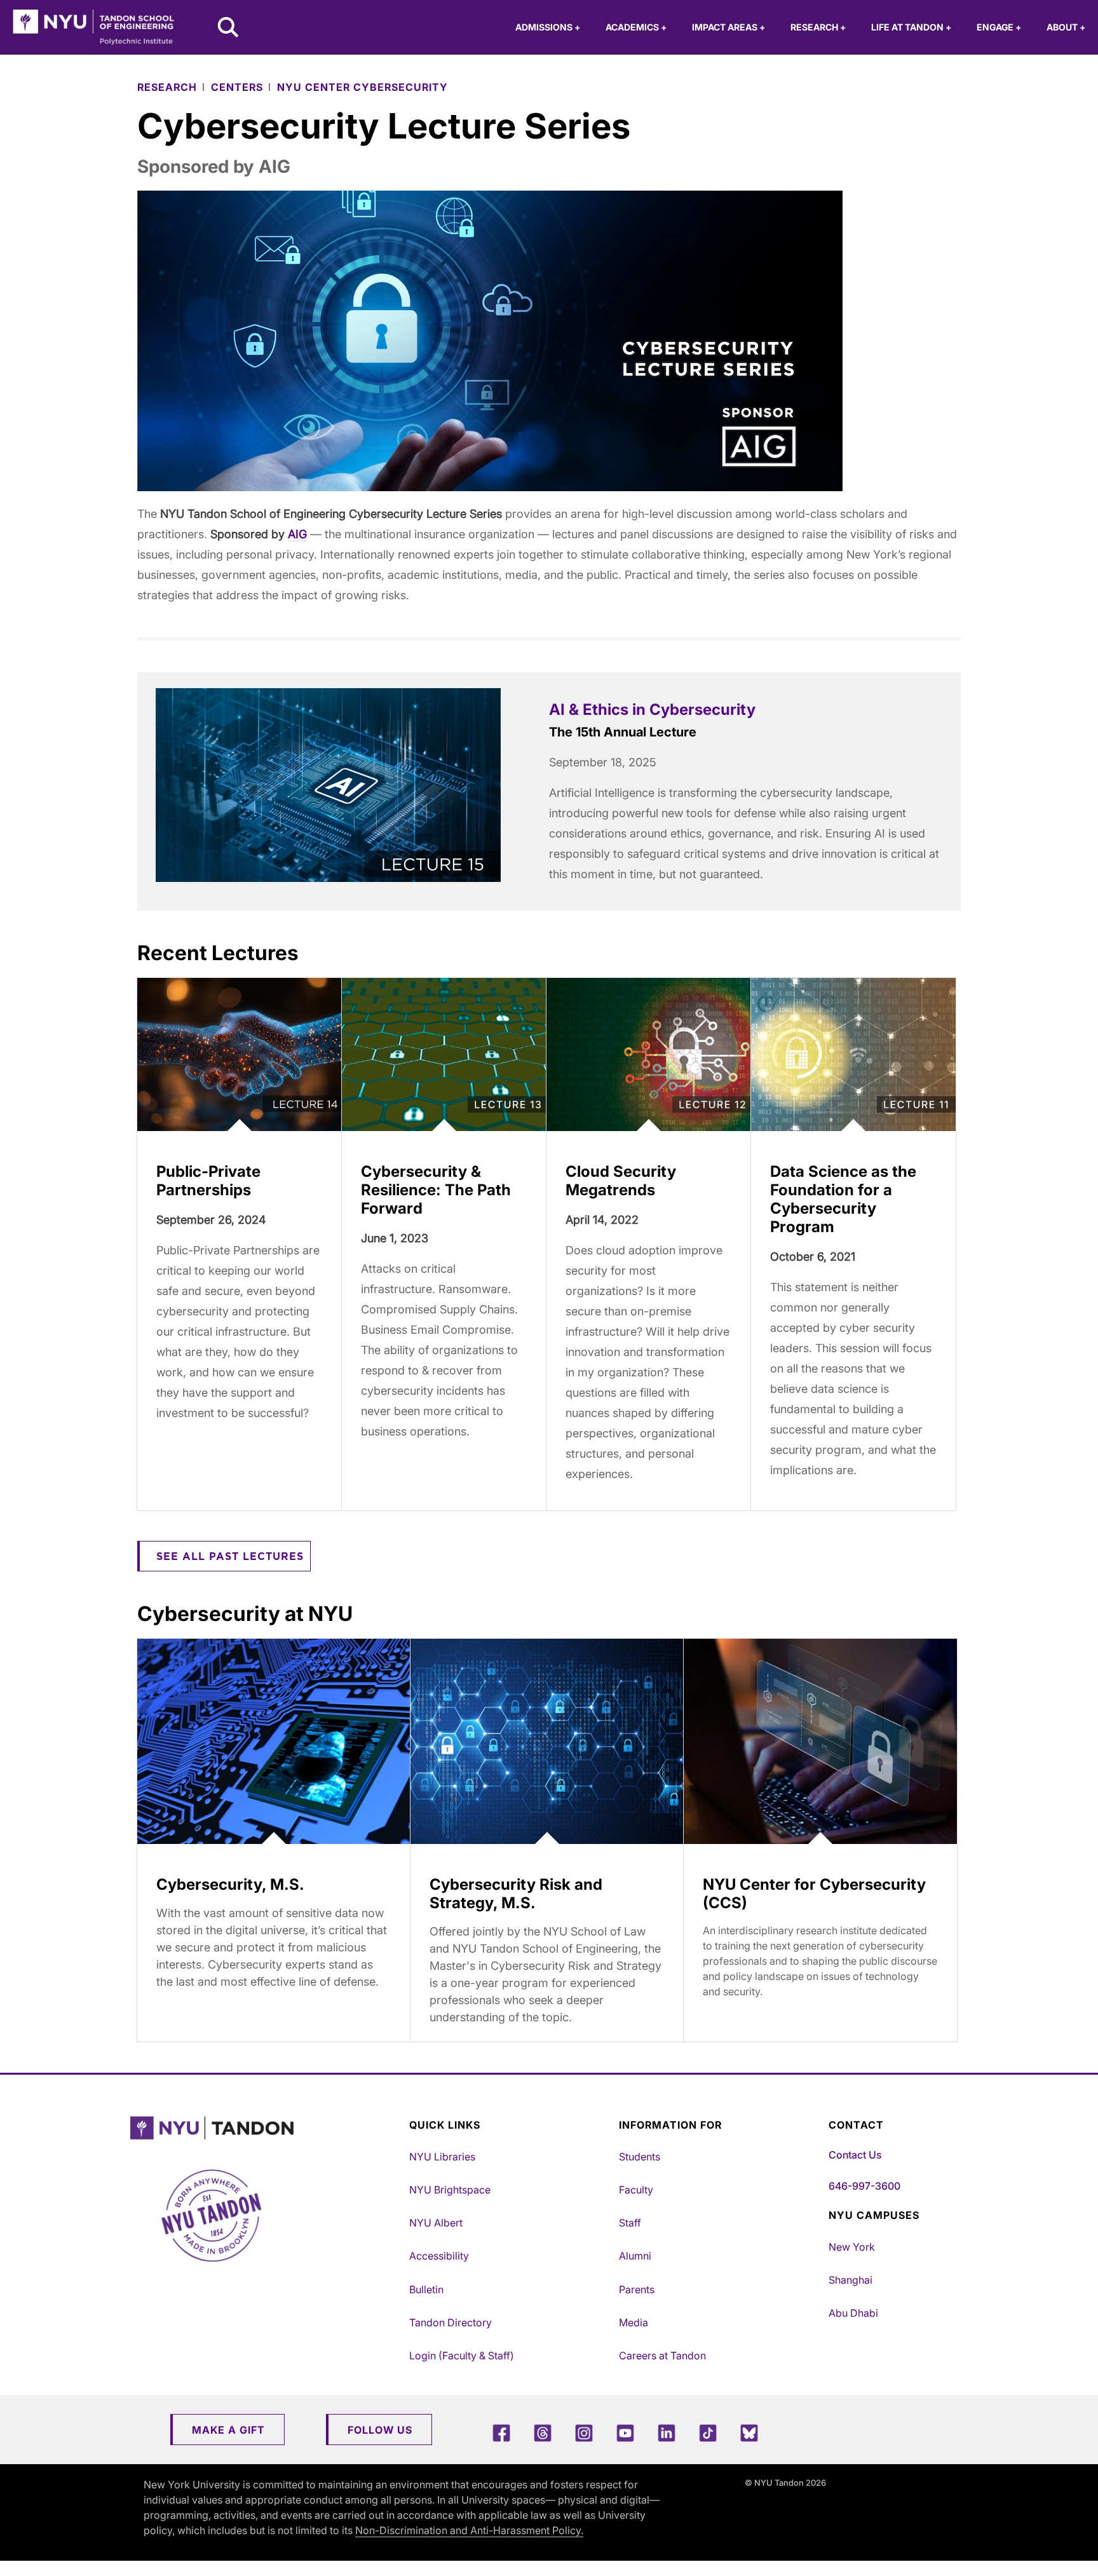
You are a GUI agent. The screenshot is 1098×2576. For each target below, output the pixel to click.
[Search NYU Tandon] (229, 29)
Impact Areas (729, 27)
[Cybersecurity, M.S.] (274, 1741)
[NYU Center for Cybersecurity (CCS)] (820, 1741)
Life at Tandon (911, 27)
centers (237, 87)
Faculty (636, 2190)
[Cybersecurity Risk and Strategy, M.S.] (547, 1741)
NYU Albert (436, 2223)
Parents (637, 2289)
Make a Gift (228, 2430)
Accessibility (439, 2256)
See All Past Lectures (230, 1557)
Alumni (635, 2256)
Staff (630, 2223)
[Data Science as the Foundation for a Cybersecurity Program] (853, 1055)
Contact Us (855, 2155)
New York (852, 2247)
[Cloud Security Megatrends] (649, 1055)
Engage (999, 27)
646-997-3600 (864, 2186)
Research (818, 27)
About (1066, 27)
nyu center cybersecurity (363, 87)
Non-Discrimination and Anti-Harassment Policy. (469, 2530)
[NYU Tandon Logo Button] (266, 2128)
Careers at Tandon (662, 2356)
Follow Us (380, 2430)
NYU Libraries (442, 2157)
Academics (636, 27)
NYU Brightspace (450, 2190)
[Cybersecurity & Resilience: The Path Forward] (444, 1055)
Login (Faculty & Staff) (462, 2356)
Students (640, 2157)
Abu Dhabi (853, 2313)
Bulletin (426, 2289)
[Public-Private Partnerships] (240, 1055)
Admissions (548, 27)
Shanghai (851, 2280)
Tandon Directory (451, 2322)
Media (634, 2322)
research (167, 87)
